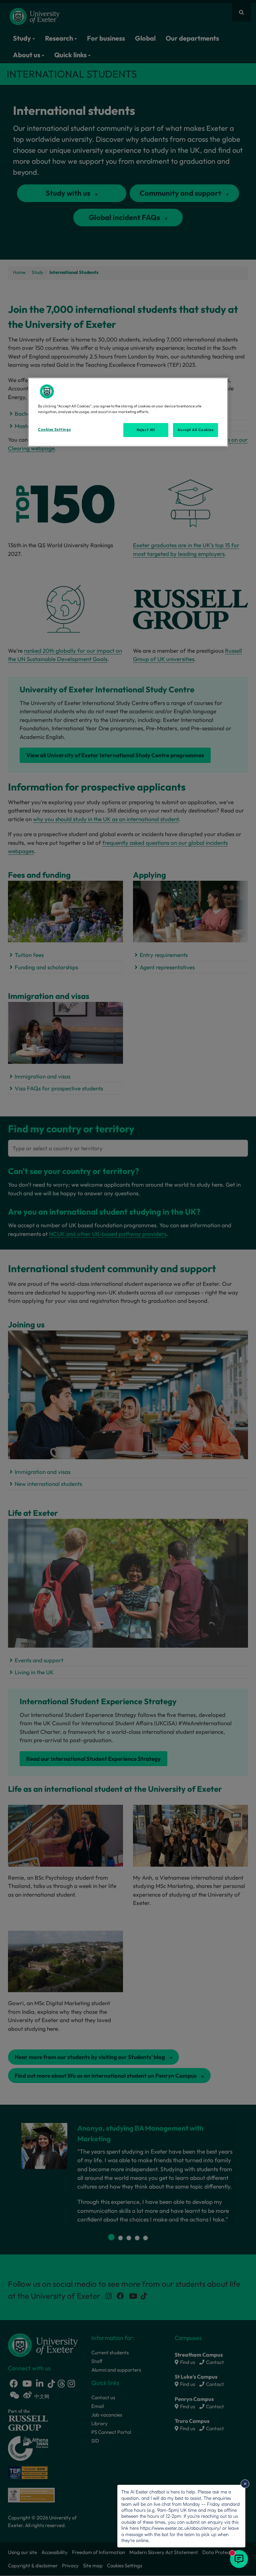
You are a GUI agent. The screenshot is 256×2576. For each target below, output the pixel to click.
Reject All (146, 430)
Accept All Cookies (195, 430)
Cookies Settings (54, 429)
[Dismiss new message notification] (245, 2484)
